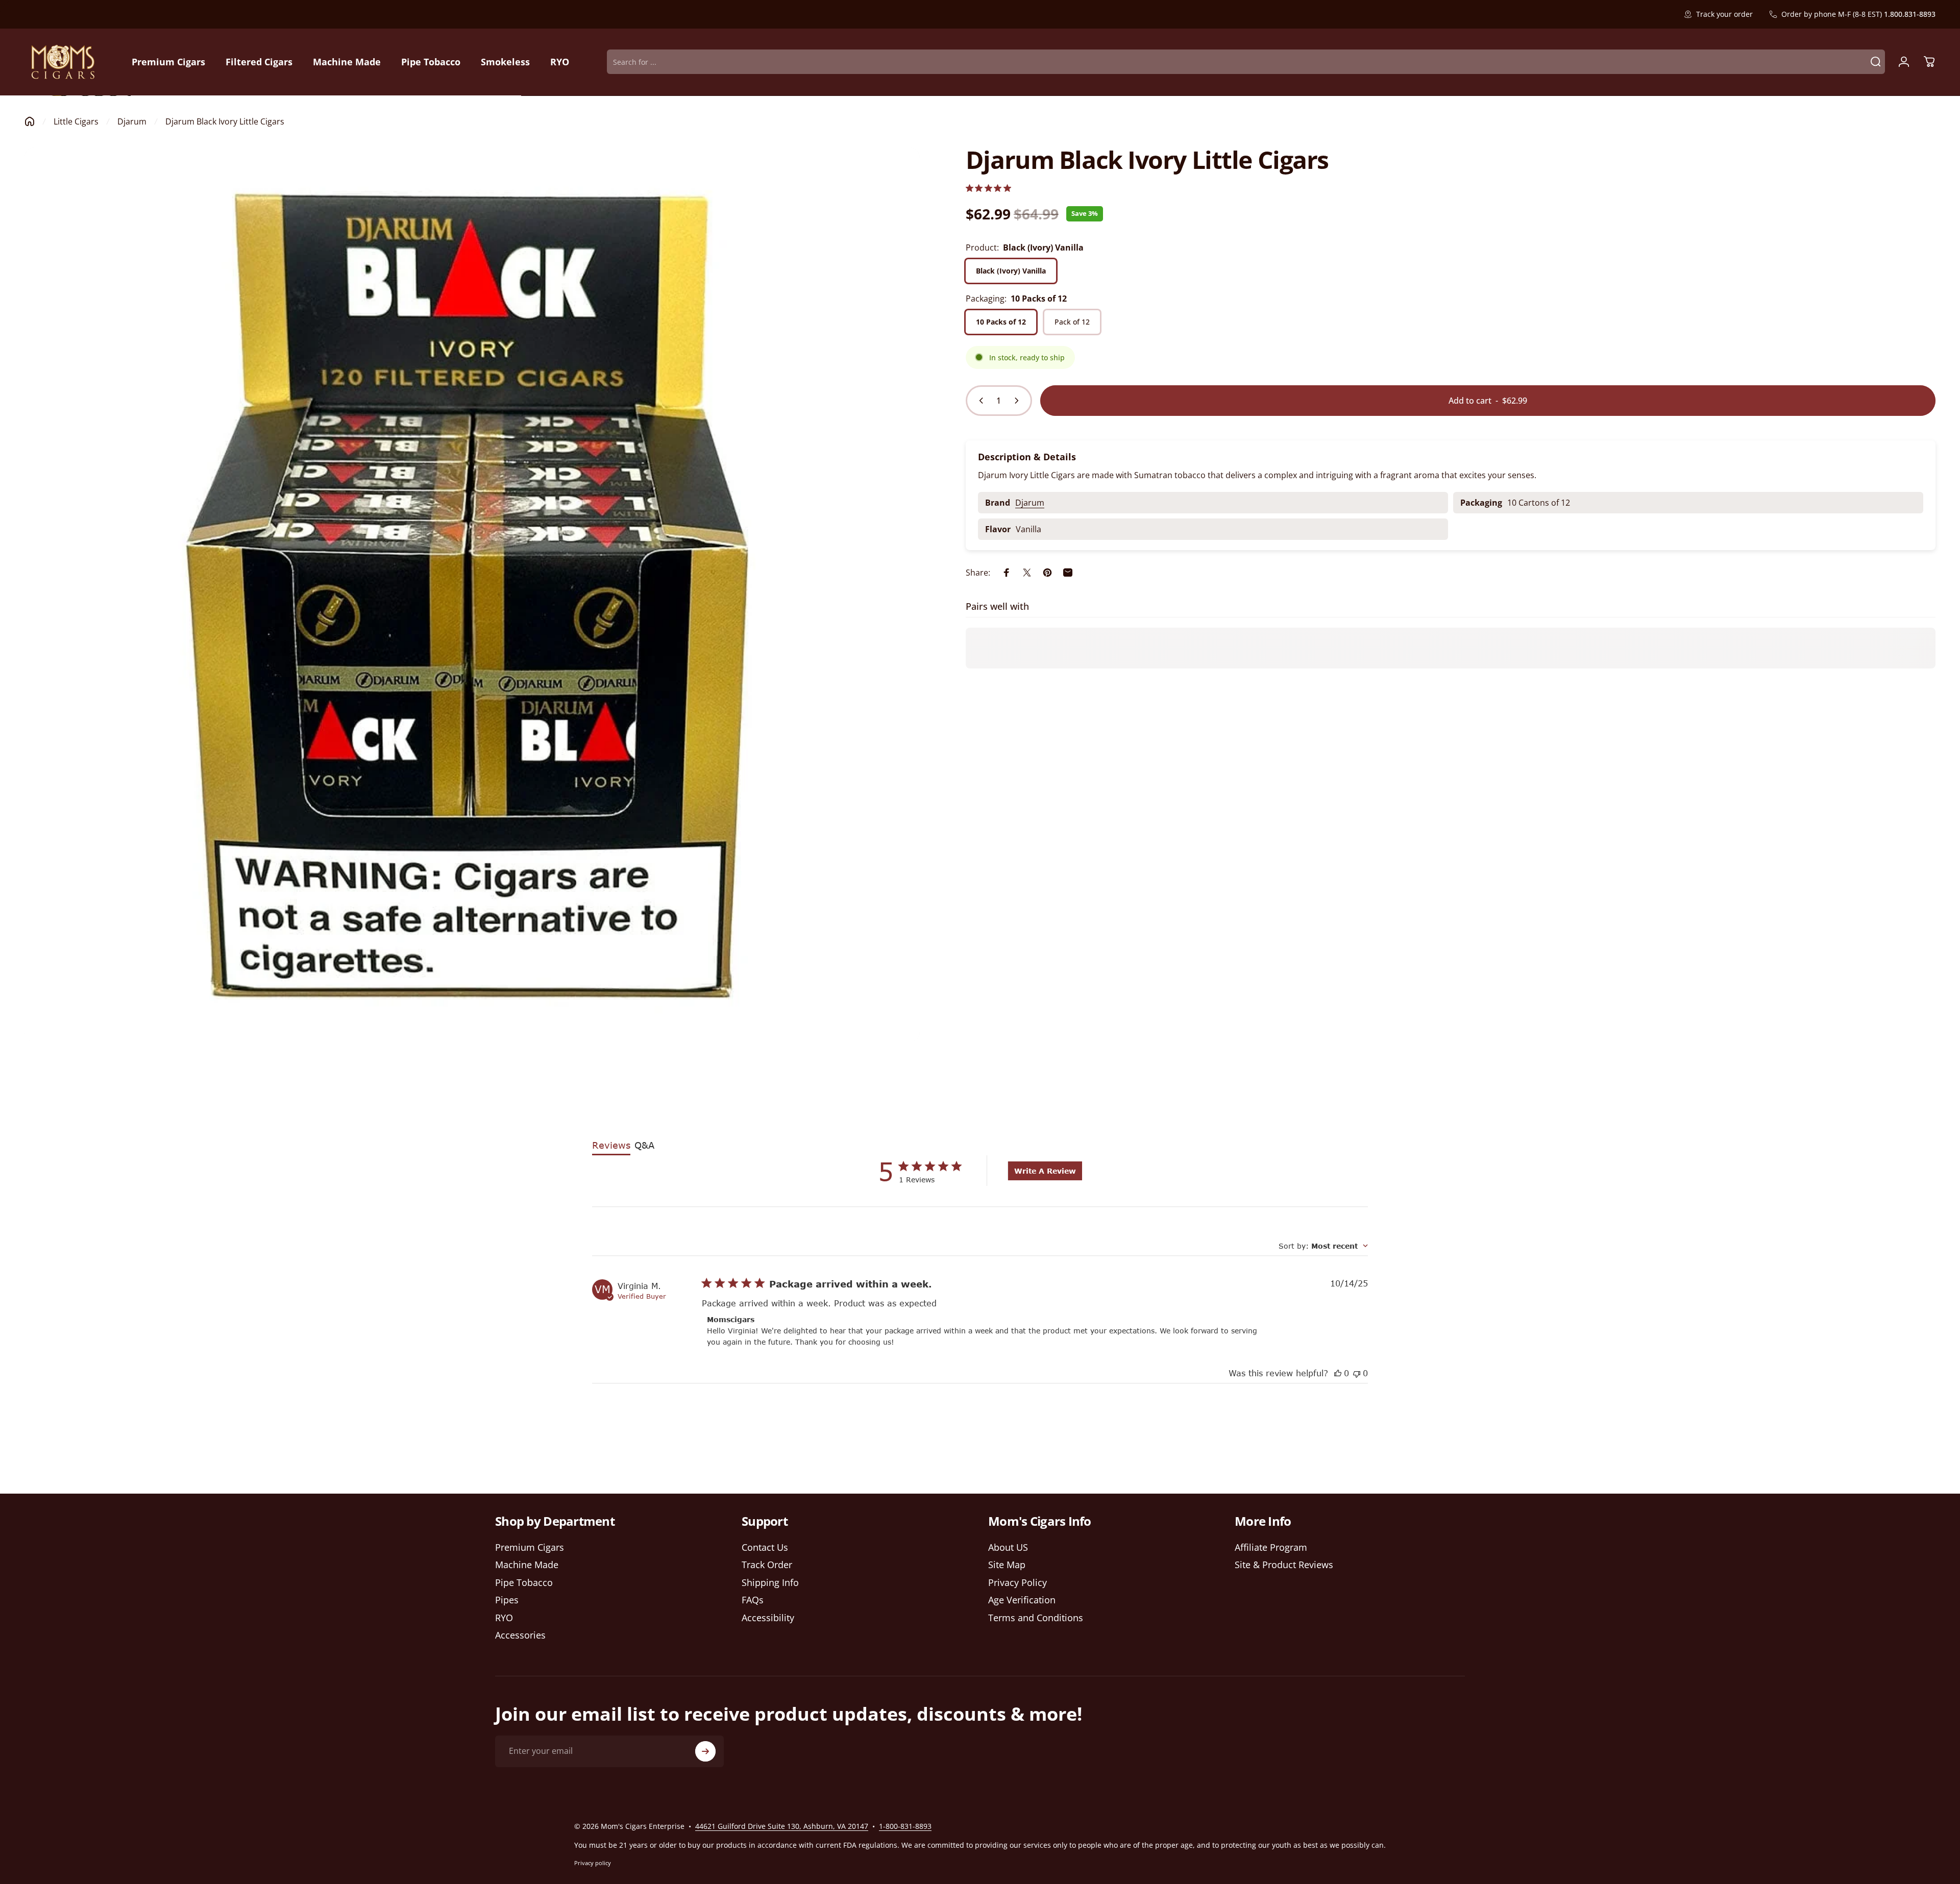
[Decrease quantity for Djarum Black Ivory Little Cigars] (979, 401)
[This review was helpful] (1338, 1373)
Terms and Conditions (1036, 1618)
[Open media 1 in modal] (472, 595)
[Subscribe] (705, 1751)
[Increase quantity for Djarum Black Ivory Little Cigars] (1019, 401)
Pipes (507, 1601)
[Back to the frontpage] (30, 121)
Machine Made (527, 1565)
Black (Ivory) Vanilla (1011, 271)
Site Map (1007, 1565)
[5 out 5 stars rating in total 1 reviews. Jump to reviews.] (988, 188)
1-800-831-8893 (905, 1826)
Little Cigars (76, 121)
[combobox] (1323, 1246)
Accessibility (768, 1618)
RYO (504, 1618)
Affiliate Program (1271, 1547)
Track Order (767, 1565)
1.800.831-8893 (1910, 14)
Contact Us (765, 1547)
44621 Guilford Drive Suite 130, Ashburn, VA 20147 (782, 1826)
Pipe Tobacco (524, 1583)
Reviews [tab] (611, 1145)
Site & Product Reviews (1284, 1565)
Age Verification (1022, 1601)
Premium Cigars (530, 1547)
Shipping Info (770, 1583)
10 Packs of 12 (1001, 322)
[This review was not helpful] (1357, 1373)
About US (1008, 1547)
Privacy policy (593, 1863)
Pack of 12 (1072, 322)
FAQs (753, 1601)
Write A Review (1045, 1171)
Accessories (520, 1636)
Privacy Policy (1018, 1583)
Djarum (132, 121)
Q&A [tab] (644, 1145)
